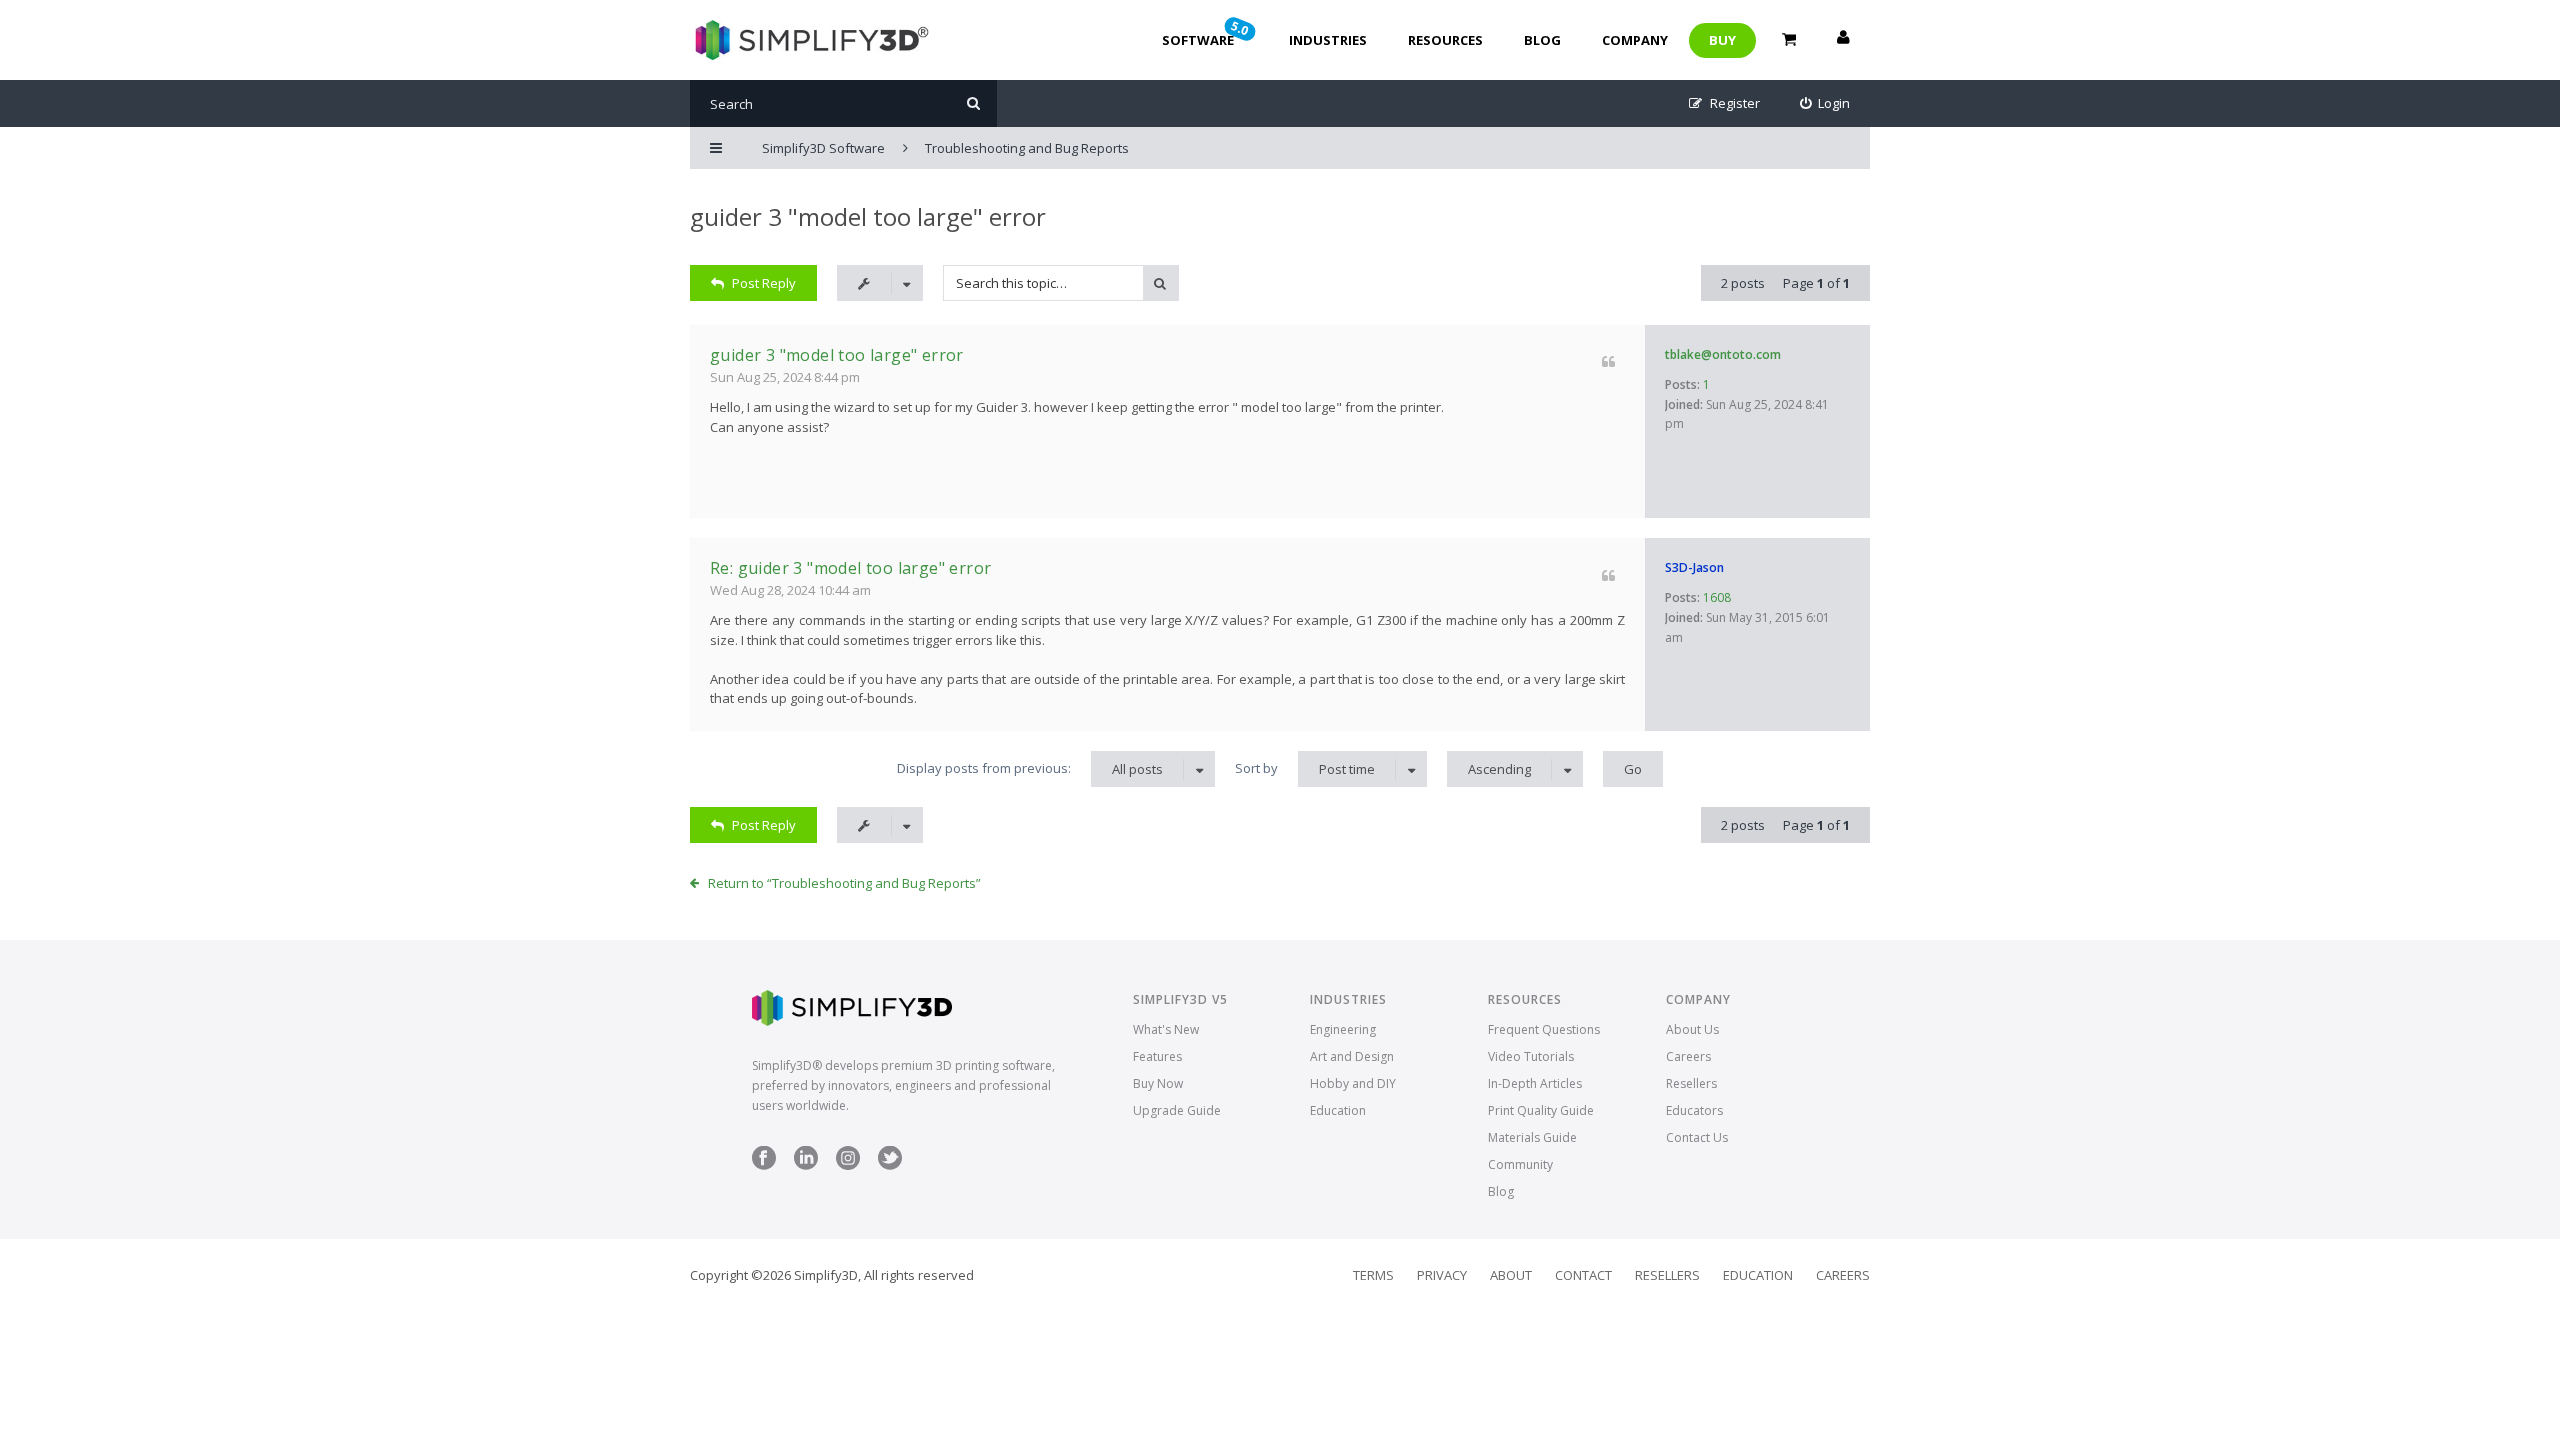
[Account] (1843, 40)
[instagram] (848, 1165)
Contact (1583, 1275)
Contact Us (1697, 1137)
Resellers (1691, 1083)
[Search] (973, 103)
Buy (1722, 40)
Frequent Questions (1544, 1029)
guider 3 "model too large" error (868, 216)
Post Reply (764, 283)
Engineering (1343, 1029)
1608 (1717, 597)
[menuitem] (1825, 103)
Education (1338, 1110)
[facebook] (764, 1165)
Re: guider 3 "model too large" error (850, 568)
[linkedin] (806, 1165)
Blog (1542, 40)
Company (1635, 40)
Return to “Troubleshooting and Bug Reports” (844, 883)
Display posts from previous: (1030, 768)
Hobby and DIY (1353, 1083)
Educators (1694, 1110)
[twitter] (890, 1165)
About (1511, 1275)
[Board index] (809, 40)
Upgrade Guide (1177, 1110)
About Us (1692, 1029)
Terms (1373, 1275)
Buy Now (1158, 1083)
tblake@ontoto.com (1723, 354)
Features (1157, 1056)
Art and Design (1352, 1056)
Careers (1688, 1056)
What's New (1166, 1029)
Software (1207, 33)
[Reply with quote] (1608, 361)
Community (1520, 1164)
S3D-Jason (1694, 567)
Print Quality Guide (1541, 1110)
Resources (1445, 40)
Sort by (1305, 768)
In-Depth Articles (1535, 1083)
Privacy (1442, 1275)
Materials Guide (1532, 1137)
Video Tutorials (1531, 1056)
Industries (1328, 40)
